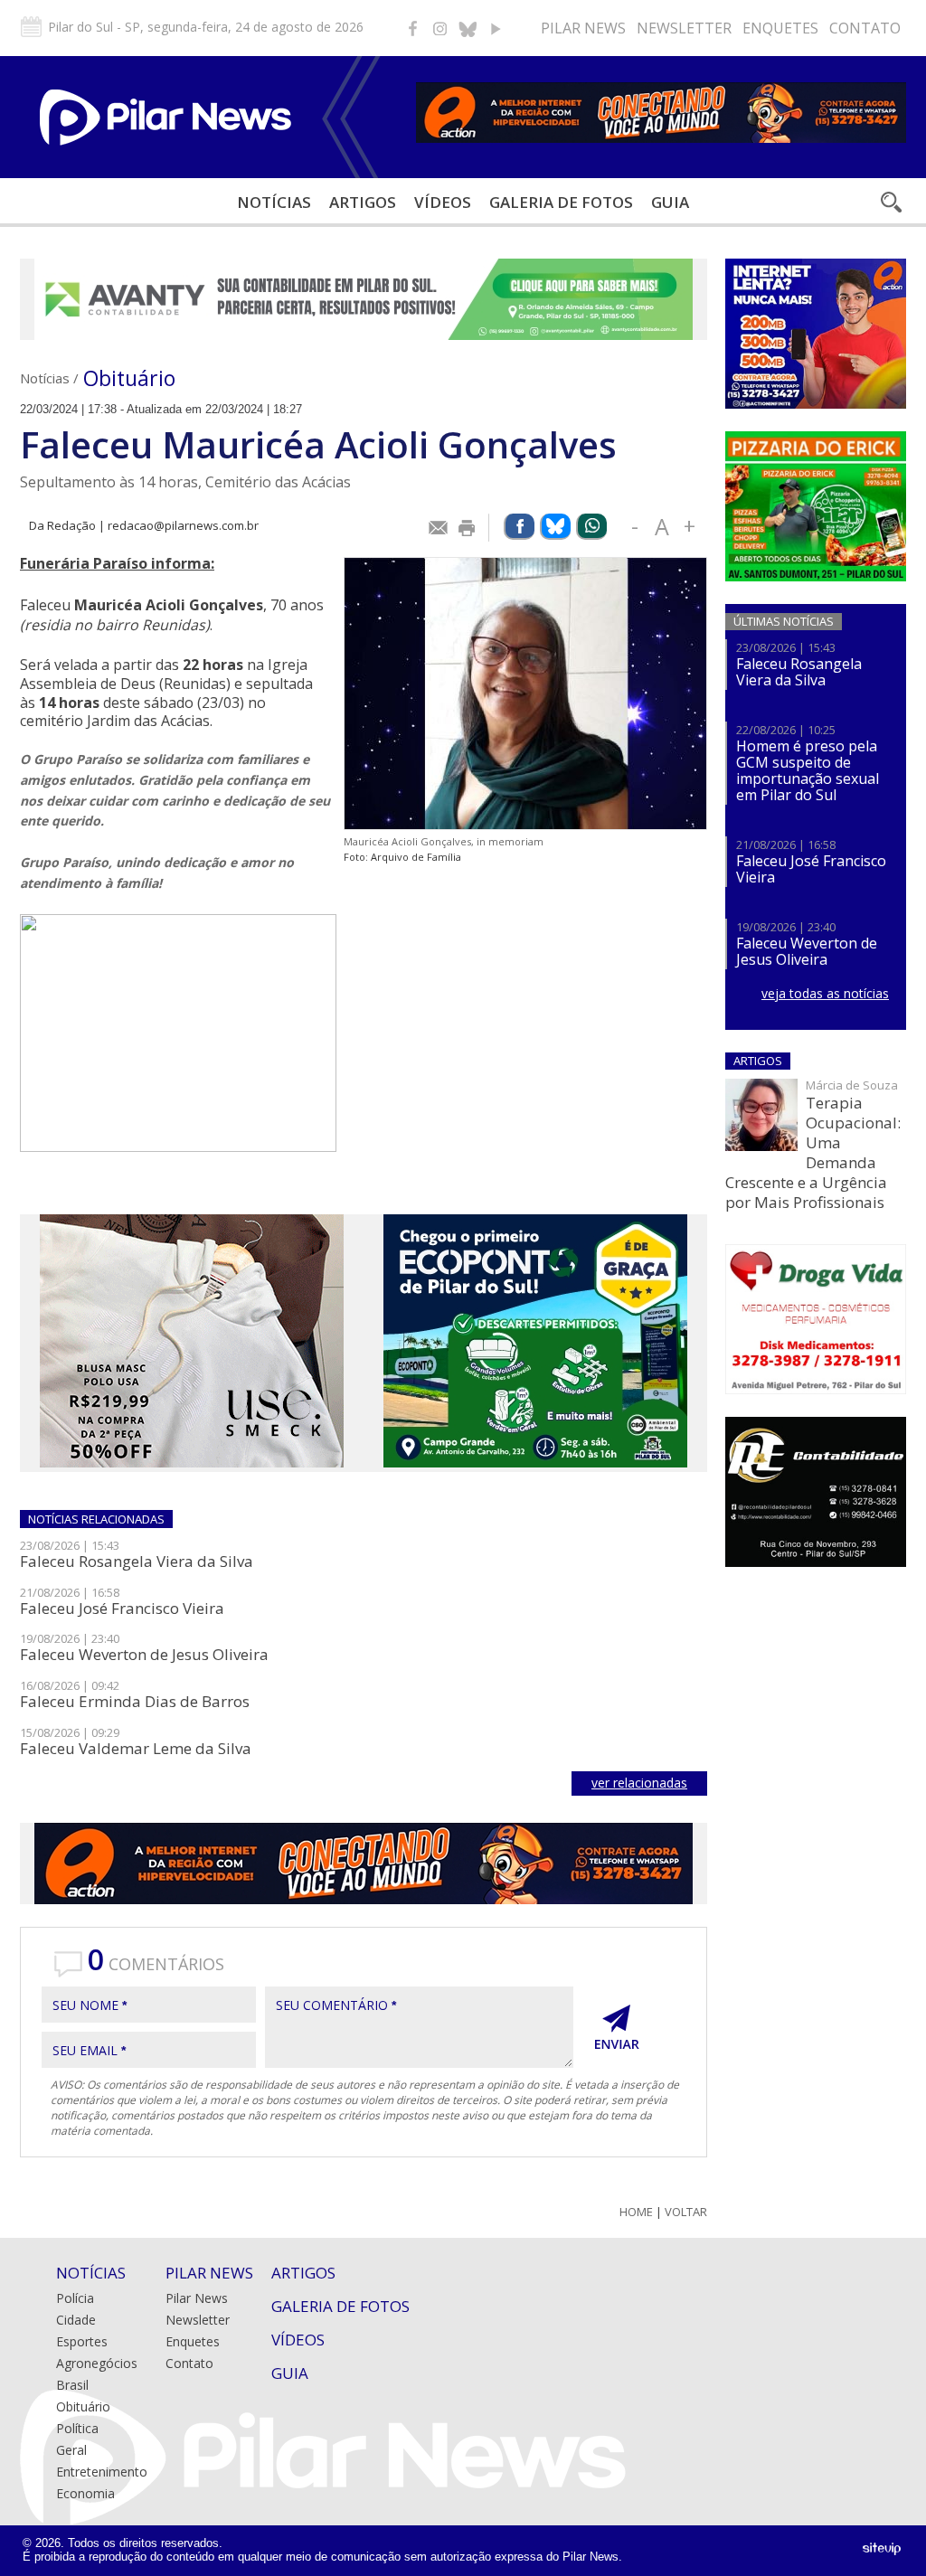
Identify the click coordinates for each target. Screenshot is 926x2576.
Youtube (495, 28)
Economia (85, 2493)
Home (636, 2212)
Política (77, 2428)
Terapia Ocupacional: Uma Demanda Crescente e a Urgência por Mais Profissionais (813, 1152)
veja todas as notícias (825, 993)
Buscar (890, 202)
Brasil (72, 2385)
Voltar (686, 2212)
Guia (670, 202)
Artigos (363, 202)
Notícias (274, 202)
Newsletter (684, 28)
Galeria (561, 202)
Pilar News (583, 28)
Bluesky (468, 28)
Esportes (82, 2341)
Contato (865, 28)
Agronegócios (97, 2363)
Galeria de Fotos (340, 2306)
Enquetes (780, 28)
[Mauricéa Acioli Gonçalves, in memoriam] (525, 694)
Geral (71, 2450)
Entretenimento (102, 2472)
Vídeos (443, 202)
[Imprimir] (468, 528)
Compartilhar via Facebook (519, 527)
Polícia (75, 2298)
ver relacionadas (639, 1783)
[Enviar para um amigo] (439, 528)
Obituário (129, 378)
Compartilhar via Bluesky (555, 527)
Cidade (76, 2320)
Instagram (440, 28)
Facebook (413, 28)
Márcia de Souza (852, 1085)
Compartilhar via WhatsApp (591, 527)
